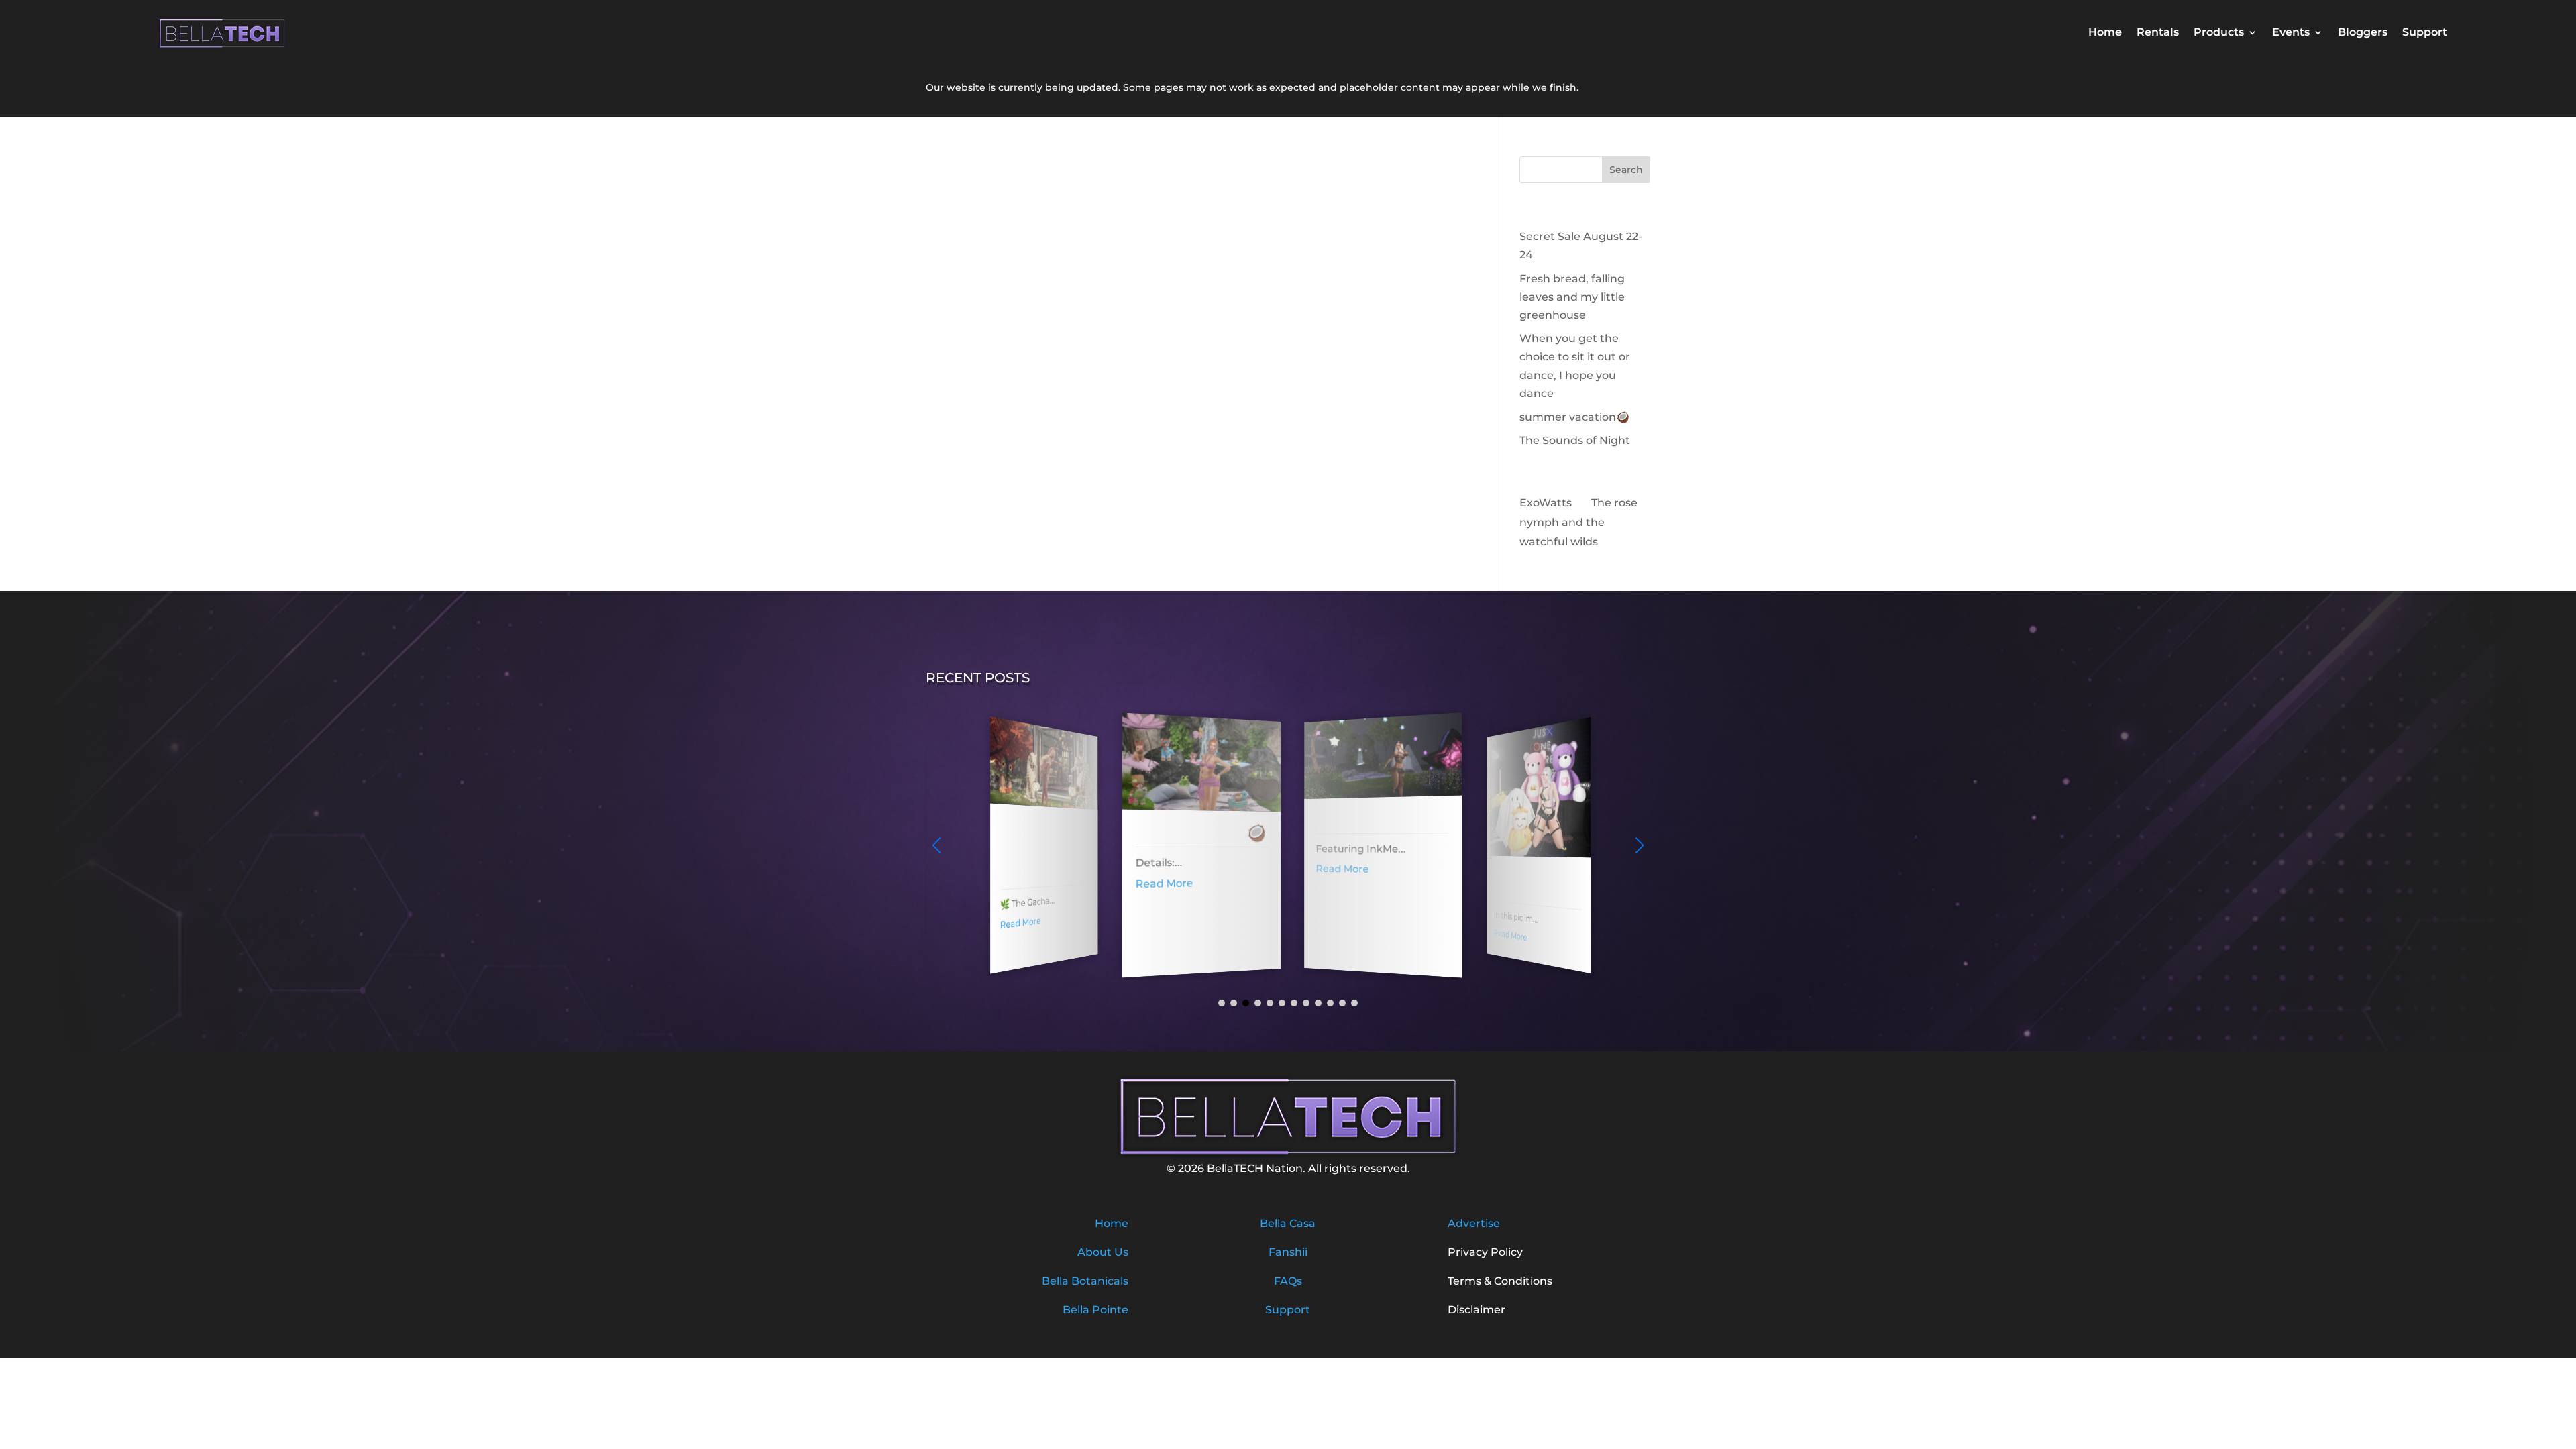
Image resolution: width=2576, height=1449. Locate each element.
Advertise (1474, 1223)
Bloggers (2363, 33)
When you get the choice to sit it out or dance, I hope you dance (1042, 850)
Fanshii (1288, 1252)
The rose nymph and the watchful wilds (1578, 522)
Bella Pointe (1095, 1310)
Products (2219, 33)
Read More (1018, 923)
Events (2291, 33)
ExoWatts (1546, 503)
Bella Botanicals (1085, 1281)
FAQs (1288, 1281)
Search (1626, 170)
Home (2105, 33)
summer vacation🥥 (1574, 417)
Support (2425, 33)
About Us (1103, 1252)
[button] (1640, 845)
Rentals (2158, 33)
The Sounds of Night (1575, 440)
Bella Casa (1288, 1223)
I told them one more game (1521, 883)
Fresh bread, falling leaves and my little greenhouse (1572, 297)
